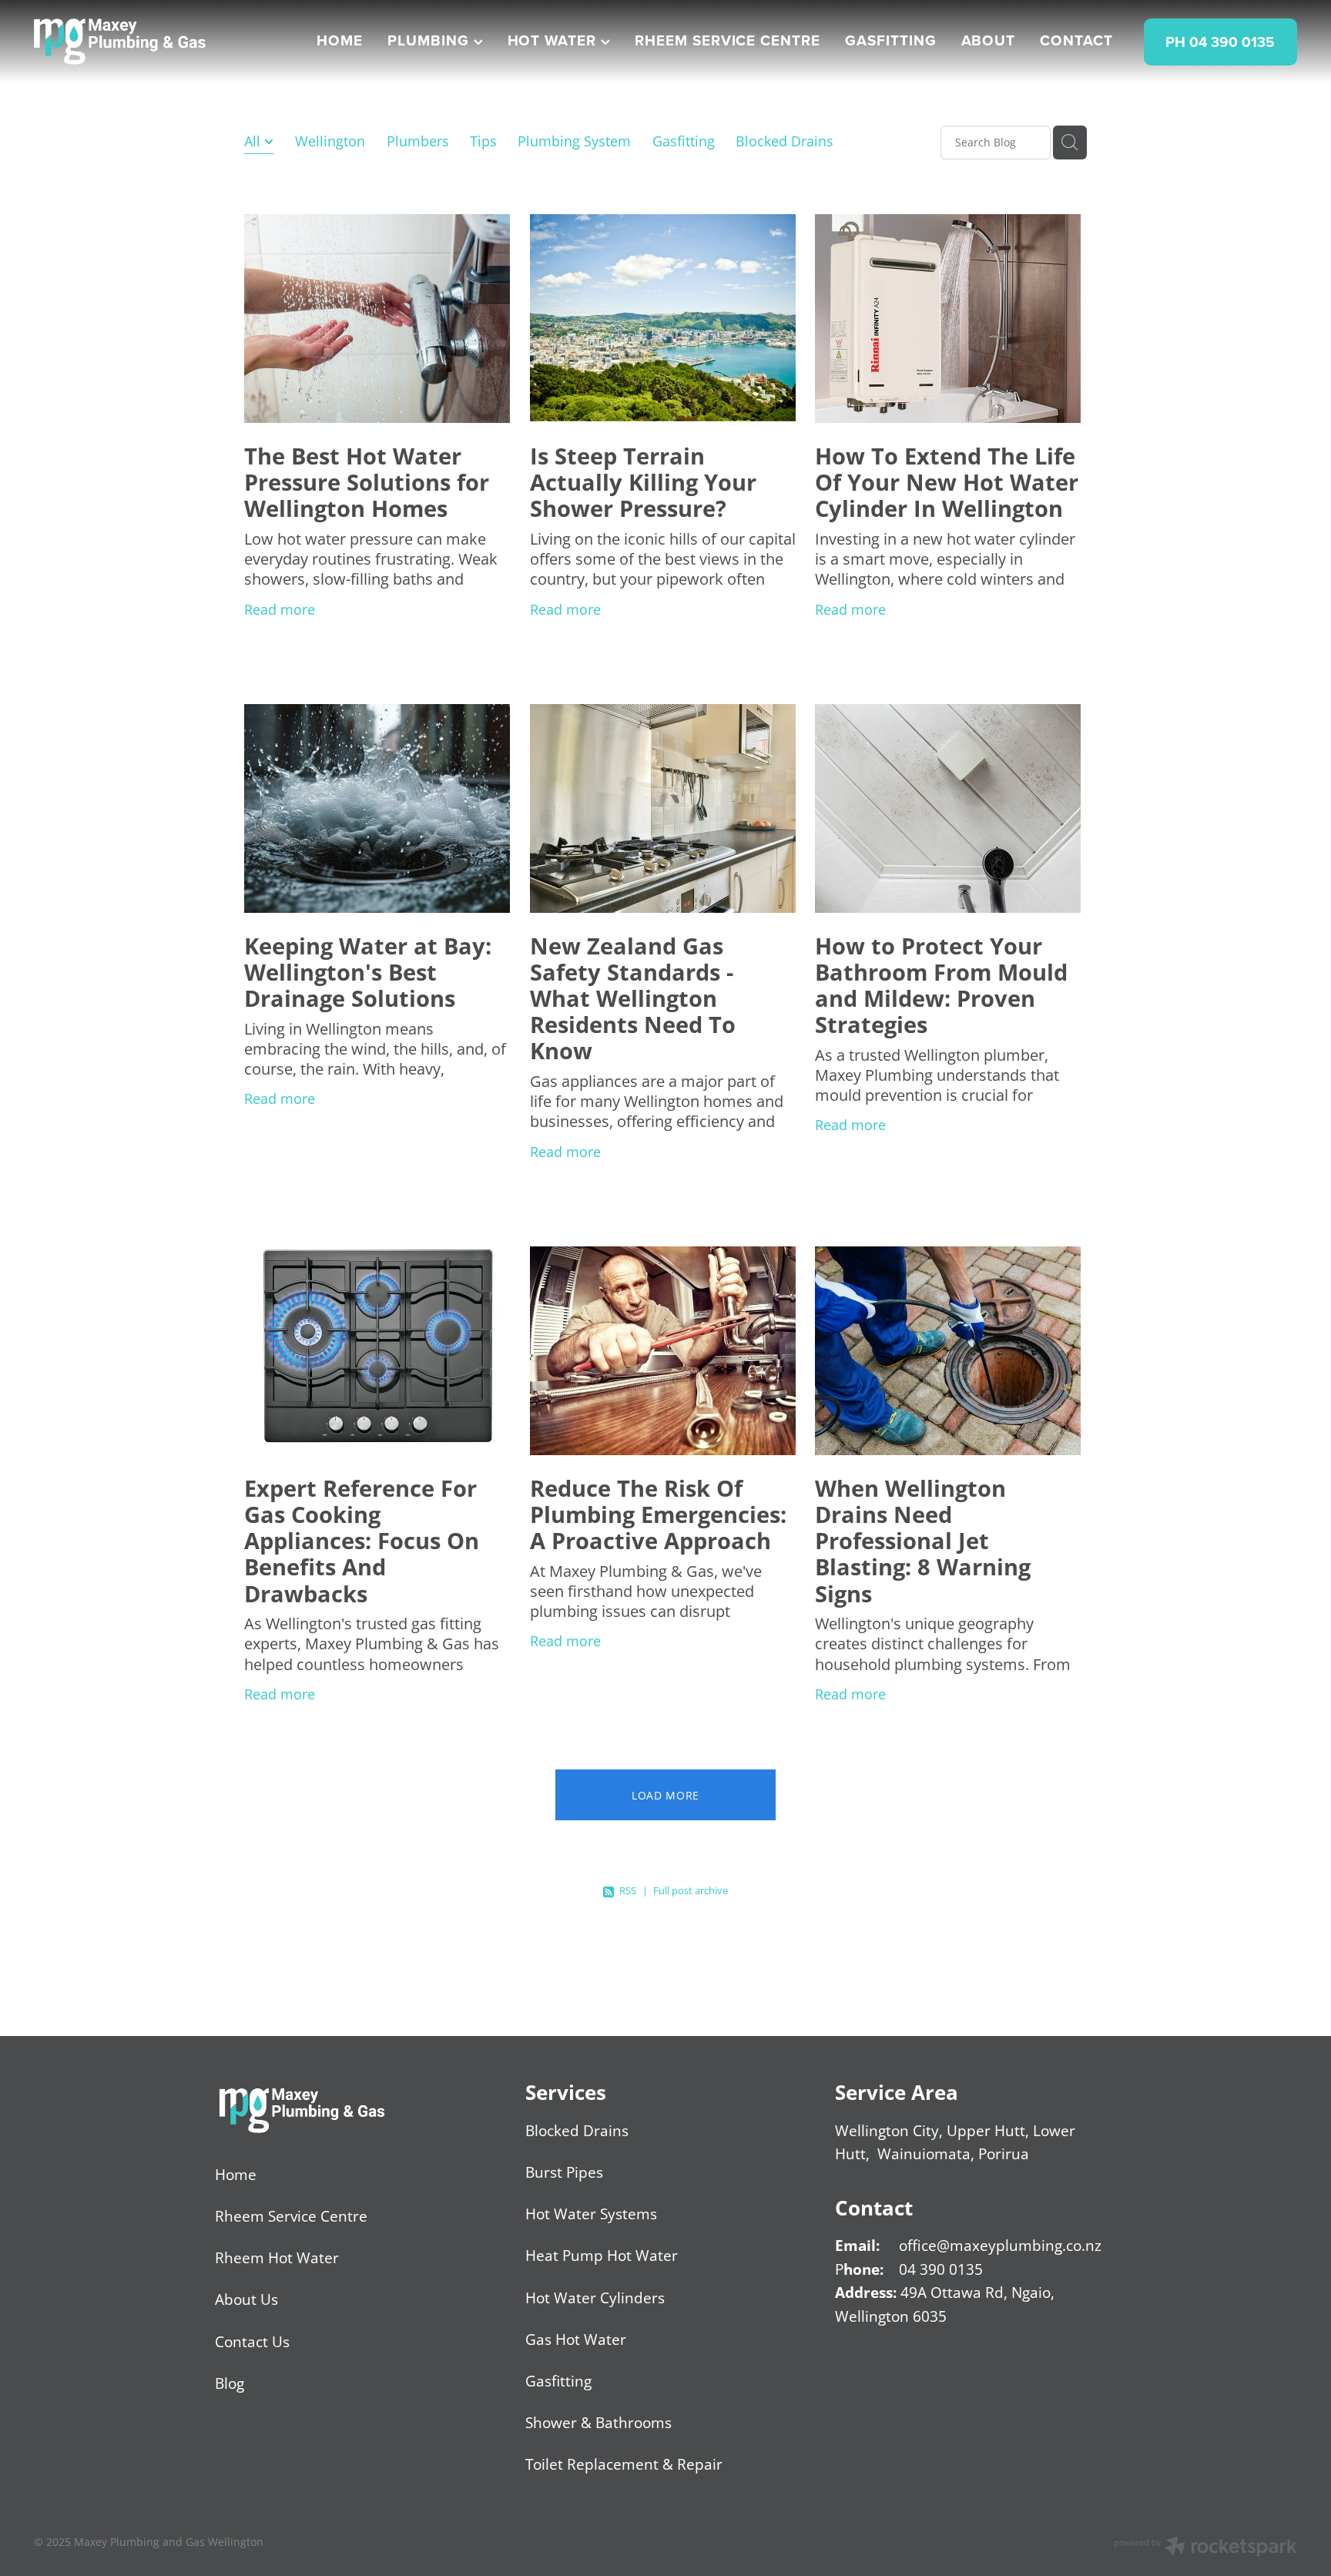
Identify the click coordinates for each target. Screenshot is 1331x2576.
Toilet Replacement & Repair (624, 2464)
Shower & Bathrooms (598, 2422)
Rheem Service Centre (291, 2216)
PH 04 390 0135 (1220, 42)
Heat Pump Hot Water (602, 2255)
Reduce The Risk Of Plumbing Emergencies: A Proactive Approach (658, 1514)
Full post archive (691, 1890)
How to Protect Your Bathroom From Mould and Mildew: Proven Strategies (941, 986)
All (254, 141)
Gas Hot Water (576, 2339)
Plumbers (418, 141)
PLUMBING (431, 40)
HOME (340, 40)
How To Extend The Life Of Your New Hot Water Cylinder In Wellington (947, 482)
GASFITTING (891, 40)
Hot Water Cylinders (595, 2298)
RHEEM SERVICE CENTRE (728, 40)
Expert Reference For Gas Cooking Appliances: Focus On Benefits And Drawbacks (362, 1541)
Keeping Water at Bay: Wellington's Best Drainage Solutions (368, 972)
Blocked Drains (785, 141)
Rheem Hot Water (277, 2257)
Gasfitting (684, 141)
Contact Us (252, 2341)
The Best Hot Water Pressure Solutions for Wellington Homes (367, 482)
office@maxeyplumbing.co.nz (1000, 2245)
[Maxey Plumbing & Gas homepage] (160, 42)
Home (236, 2174)
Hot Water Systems (591, 2214)
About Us (246, 2299)
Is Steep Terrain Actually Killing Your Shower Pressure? (643, 482)
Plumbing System (574, 141)
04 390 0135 (941, 2269)
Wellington (330, 141)
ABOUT (989, 40)
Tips (483, 141)
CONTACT (1076, 40)
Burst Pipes (564, 2172)
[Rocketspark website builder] (1205, 2548)
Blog (230, 2383)
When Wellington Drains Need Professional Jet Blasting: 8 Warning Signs (923, 1541)
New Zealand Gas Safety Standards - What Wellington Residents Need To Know (633, 999)
